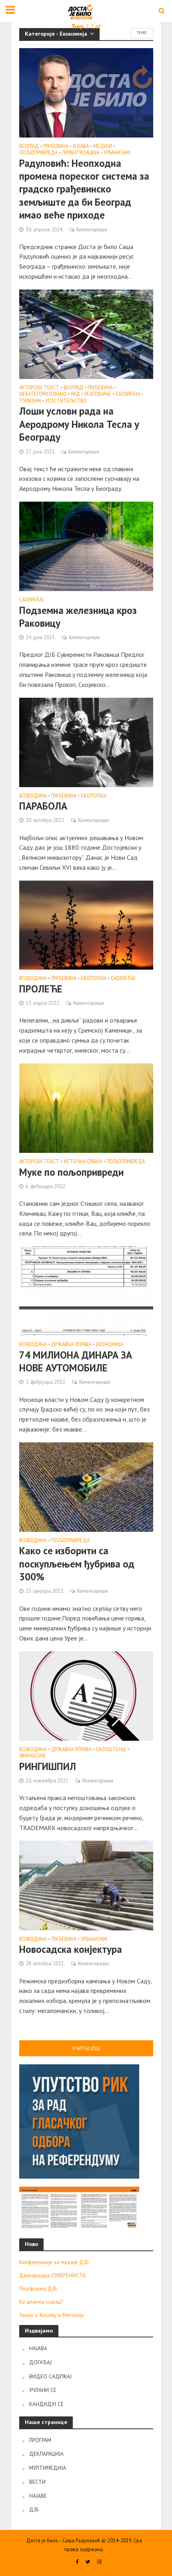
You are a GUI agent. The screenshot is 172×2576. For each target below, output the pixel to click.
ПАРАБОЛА (43, 806)
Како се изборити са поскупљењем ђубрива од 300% (77, 1564)
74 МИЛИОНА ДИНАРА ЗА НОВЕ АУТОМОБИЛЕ (76, 1361)
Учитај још (86, 2048)
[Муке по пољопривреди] (86, 1107)
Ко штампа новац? (41, 2302)
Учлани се (43, 2390)
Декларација (46, 2454)
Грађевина (56, 146)
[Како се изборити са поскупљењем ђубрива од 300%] (86, 1486)
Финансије (33, 1756)
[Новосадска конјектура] (86, 1885)
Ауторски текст (39, 388)
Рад (76, 394)
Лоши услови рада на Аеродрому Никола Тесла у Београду (79, 424)
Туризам (30, 401)
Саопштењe (111, 1750)
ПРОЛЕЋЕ (41, 989)
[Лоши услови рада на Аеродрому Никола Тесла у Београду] (86, 333)
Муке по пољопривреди (71, 1172)
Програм (40, 2440)
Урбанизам (117, 153)
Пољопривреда (38, 153)
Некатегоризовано (43, 394)
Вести (37, 2482)
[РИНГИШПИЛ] (86, 1695)
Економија (109, 1345)
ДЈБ (34, 2509)
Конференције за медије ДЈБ (54, 2262)
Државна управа (71, 1345)
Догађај (40, 2362)
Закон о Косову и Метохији (52, 2315)
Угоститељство (66, 401)
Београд (29, 146)
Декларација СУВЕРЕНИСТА (52, 2275)
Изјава (81, 146)
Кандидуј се (46, 2404)
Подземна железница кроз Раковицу (78, 617)
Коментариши (92, 229)
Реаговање (98, 394)
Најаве (38, 2496)
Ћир (78, 26)
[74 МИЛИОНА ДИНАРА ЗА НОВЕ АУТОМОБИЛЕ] (86, 1290)
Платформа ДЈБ (38, 2288)
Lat (96, 26)
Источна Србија (83, 1162)
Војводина (33, 796)
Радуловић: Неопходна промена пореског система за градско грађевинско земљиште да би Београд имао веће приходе (84, 189)
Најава (38, 2348)
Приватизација (81, 153)
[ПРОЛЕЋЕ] (86, 924)
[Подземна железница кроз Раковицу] (86, 545)
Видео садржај (50, 2376)
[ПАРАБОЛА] (86, 741)
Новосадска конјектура (71, 1949)
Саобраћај (128, 394)
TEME (142, 33)
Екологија (94, 796)
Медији (103, 146)
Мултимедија (48, 2468)
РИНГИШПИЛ (48, 1766)
